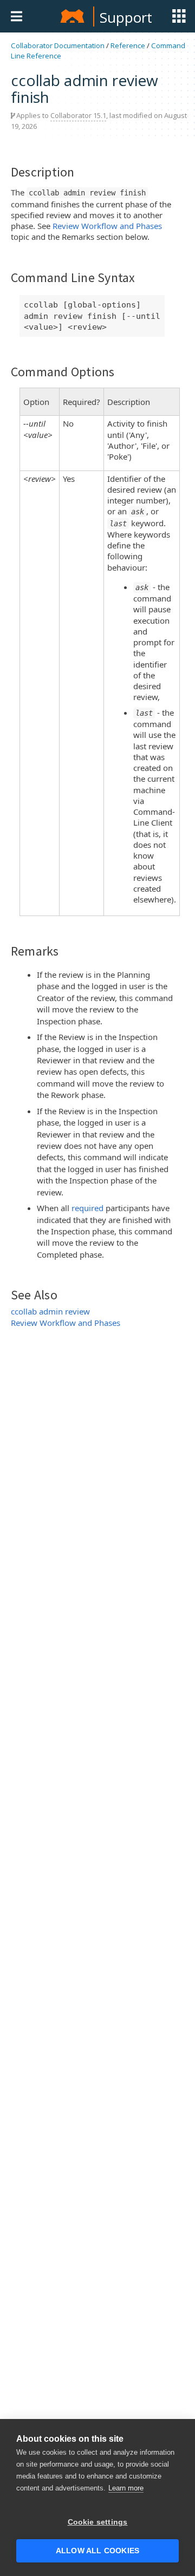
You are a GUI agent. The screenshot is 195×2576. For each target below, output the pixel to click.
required (87, 1208)
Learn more (126, 2488)
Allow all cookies (97, 2551)
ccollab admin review (50, 1311)
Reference (128, 45)
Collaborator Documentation (58, 45)
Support (126, 17)
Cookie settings (98, 2522)
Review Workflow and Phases (107, 226)
